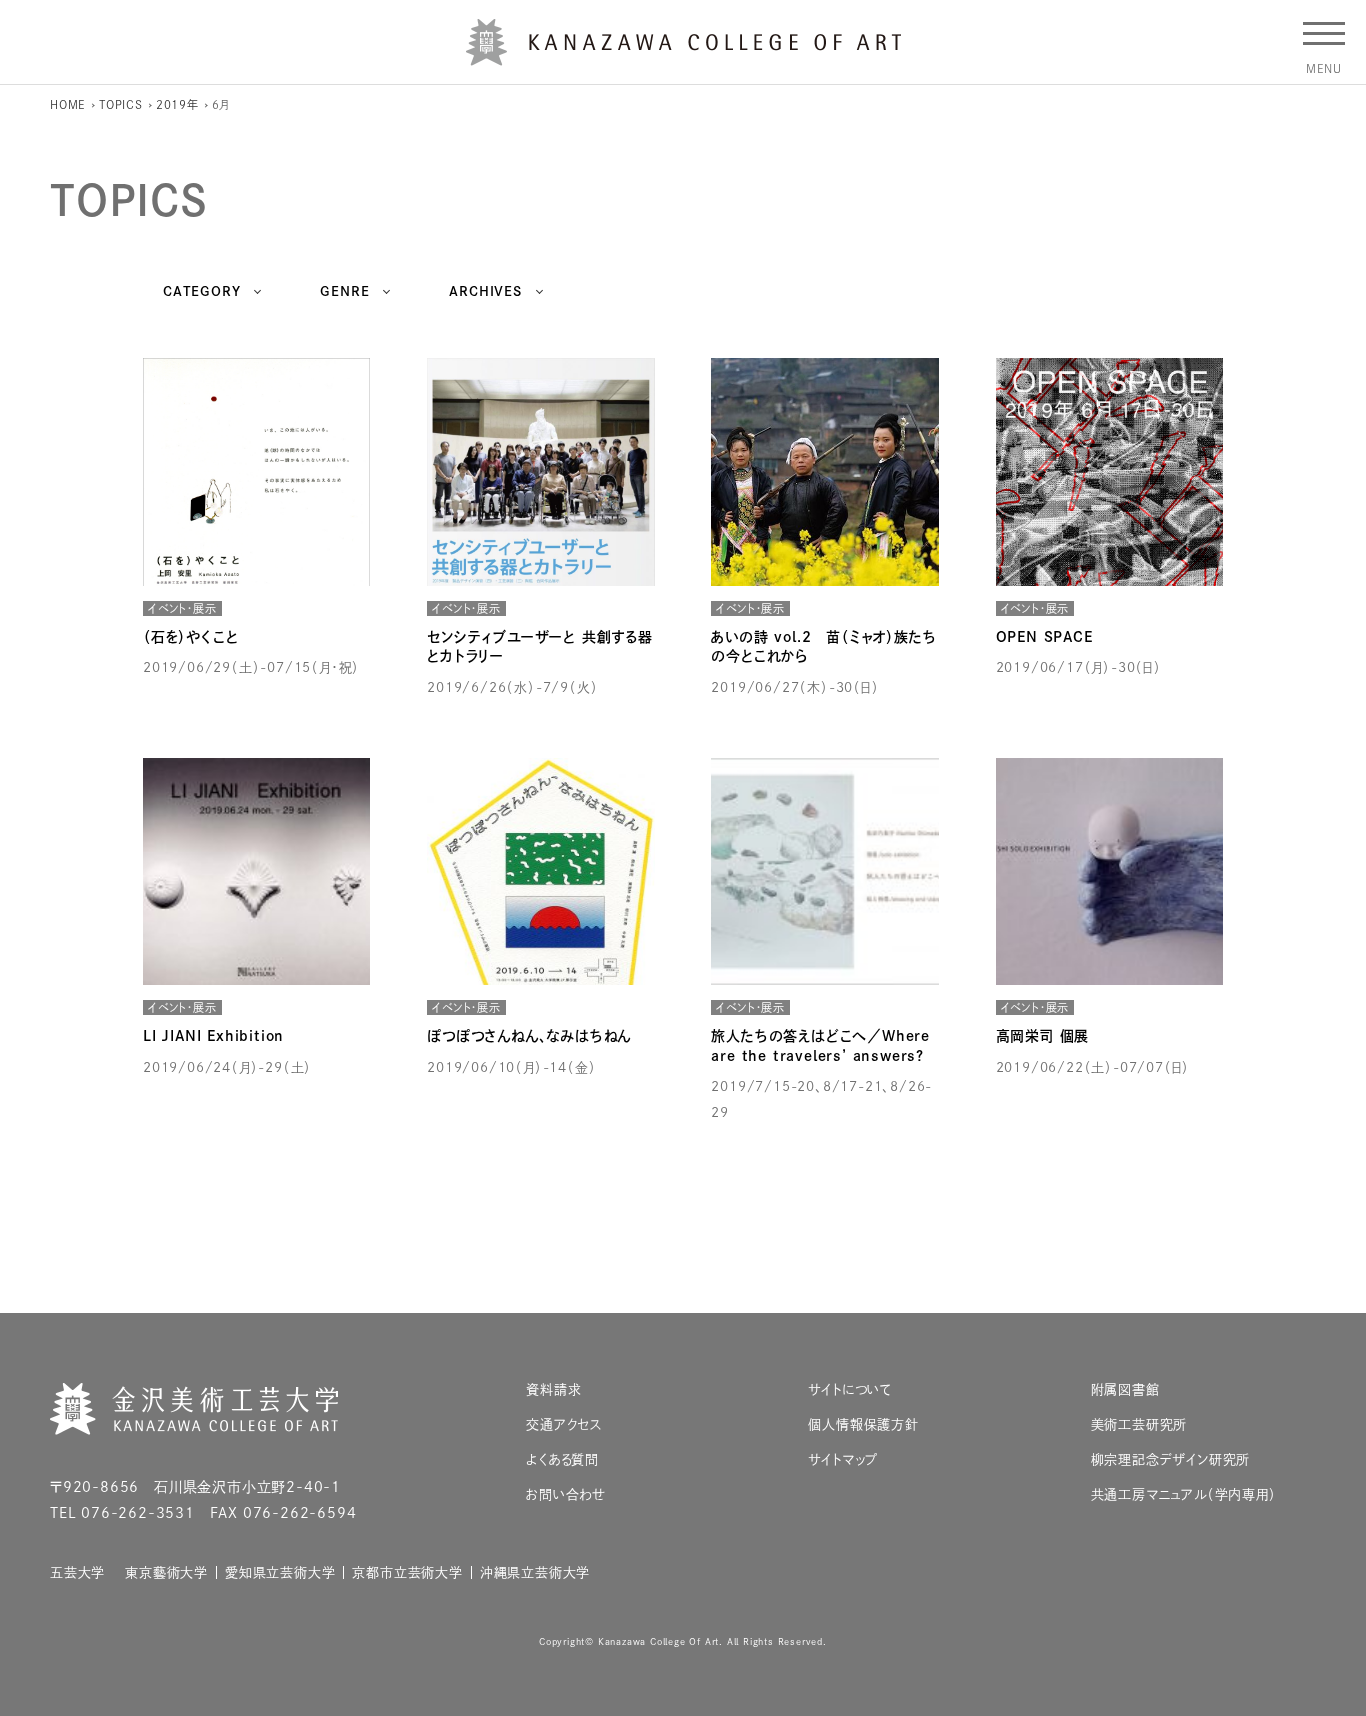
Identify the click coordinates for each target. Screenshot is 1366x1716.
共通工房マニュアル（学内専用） (1184, 1494)
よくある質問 (562, 1459)
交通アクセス (564, 1424)
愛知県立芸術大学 (280, 1572)
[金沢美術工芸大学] (683, 58)
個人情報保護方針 (863, 1424)
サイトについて (850, 1389)
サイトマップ (843, 1459)
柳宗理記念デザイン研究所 (1171, 1459)
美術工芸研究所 (1139, 1424)
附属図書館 (1125, 1389)
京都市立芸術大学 (407, 1572)
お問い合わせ (566, 1494)
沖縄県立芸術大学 (535, 1572)
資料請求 (553, 1389)
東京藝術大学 (166, 1572)
